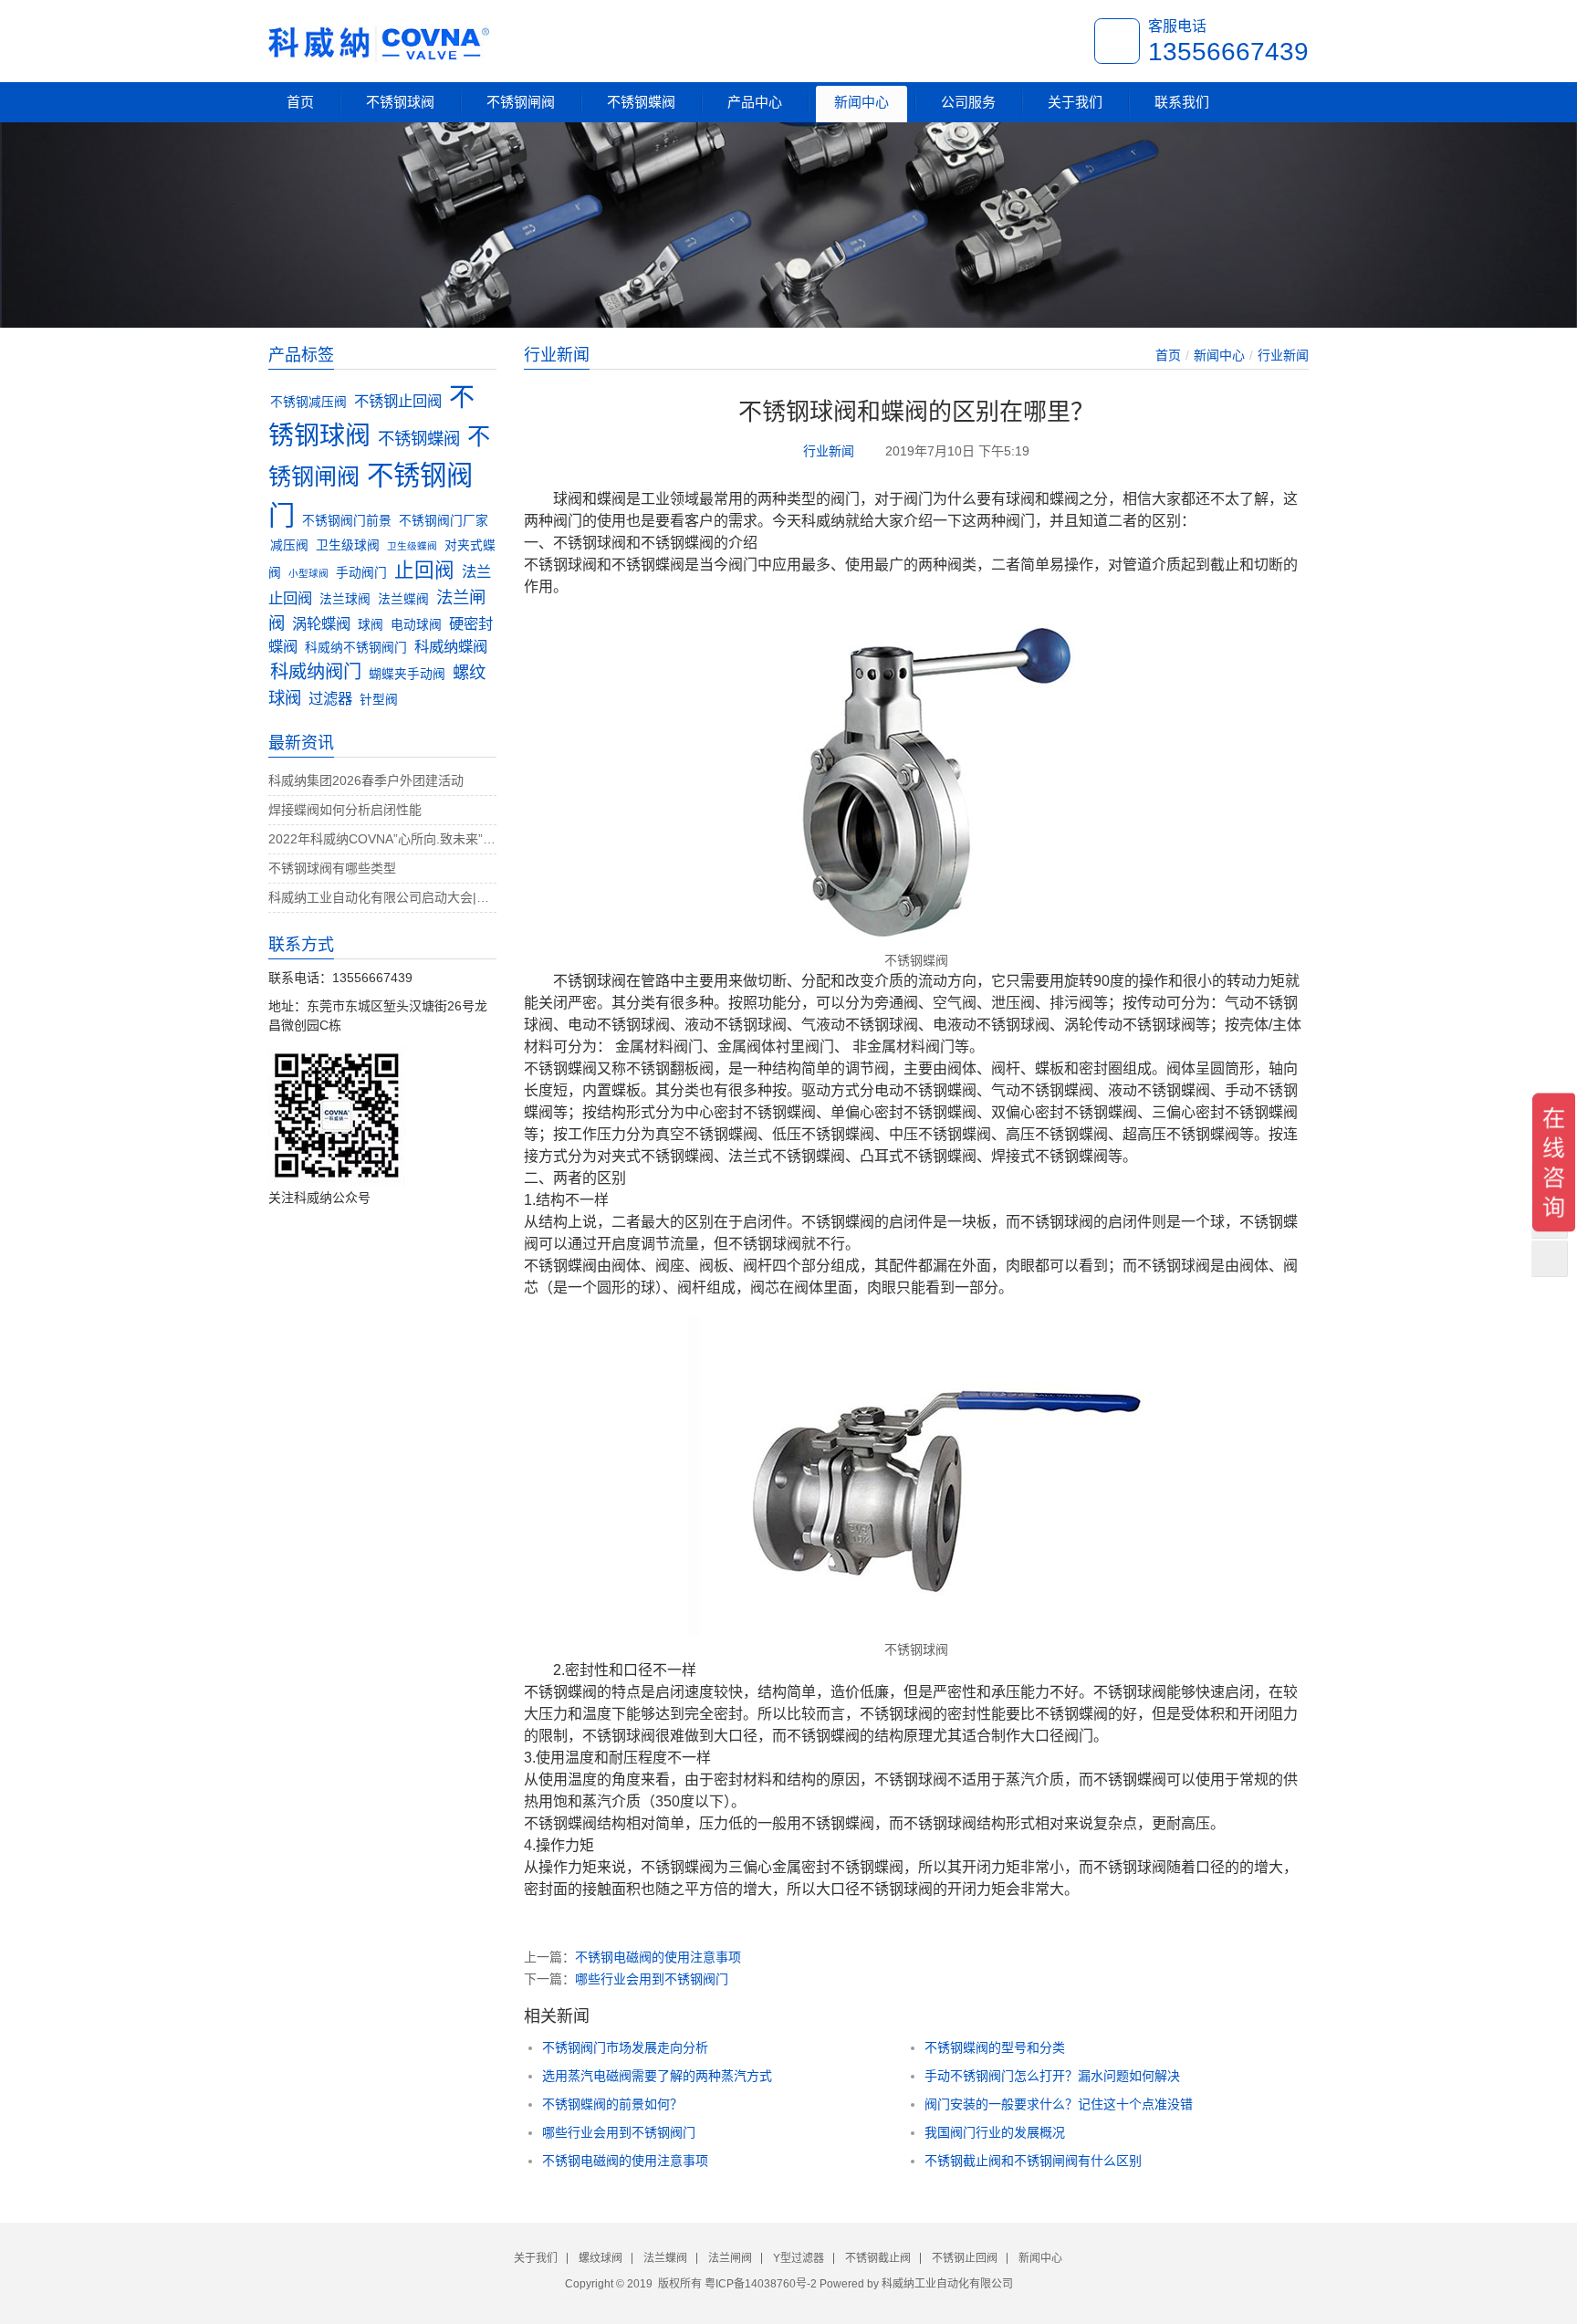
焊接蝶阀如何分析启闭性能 (345, 810)
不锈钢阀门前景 (347, 521)
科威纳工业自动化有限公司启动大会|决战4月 (382, 897)
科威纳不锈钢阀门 (356, 648)
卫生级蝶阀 (412, 546)
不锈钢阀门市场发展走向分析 (625, 2047)
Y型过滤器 (799, 2258)
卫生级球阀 (348, 545)
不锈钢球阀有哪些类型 (332, 868)
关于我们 (1075, 102)
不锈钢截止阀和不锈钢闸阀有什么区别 (1033, 2161)
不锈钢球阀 (400, 102)
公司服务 (968, 102)
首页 (300, 102)
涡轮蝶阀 (321, 623)
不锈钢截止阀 (878, 2258)
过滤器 (330, 698)
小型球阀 (308, 573)
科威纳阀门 (316, 672)
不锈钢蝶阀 (641, 102)
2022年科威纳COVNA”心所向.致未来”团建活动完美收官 (382, 839)
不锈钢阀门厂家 (444, 521)
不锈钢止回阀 (398, 401)
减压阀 (289, 545)
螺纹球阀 (601, 2258)
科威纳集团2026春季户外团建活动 (366, 780)
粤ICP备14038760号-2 (761, 2284)
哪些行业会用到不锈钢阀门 (652, 1979)
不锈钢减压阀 (308, 402)
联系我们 (1182, 102)
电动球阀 (416, 625)
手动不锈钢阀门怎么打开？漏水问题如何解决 (1052, 2076)
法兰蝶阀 (403, 599)
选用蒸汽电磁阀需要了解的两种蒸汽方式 (657, 2076)
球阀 (371, 625)
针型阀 (379, 700)
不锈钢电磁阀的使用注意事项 (658, 1957)
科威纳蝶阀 (451, 646)
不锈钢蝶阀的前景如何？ (612, 2104)
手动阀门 (361, 573)
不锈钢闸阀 (521, 102)
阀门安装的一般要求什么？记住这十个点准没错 (1059, 2104)
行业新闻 (1283, 355)
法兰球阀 (345, 599)
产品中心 (755, 102)
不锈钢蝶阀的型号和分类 (995, 2047)
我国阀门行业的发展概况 (995, 2132)
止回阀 (424, 570)
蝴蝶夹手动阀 (407, 674)
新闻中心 (862, 102)
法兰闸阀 (730, 2258)
